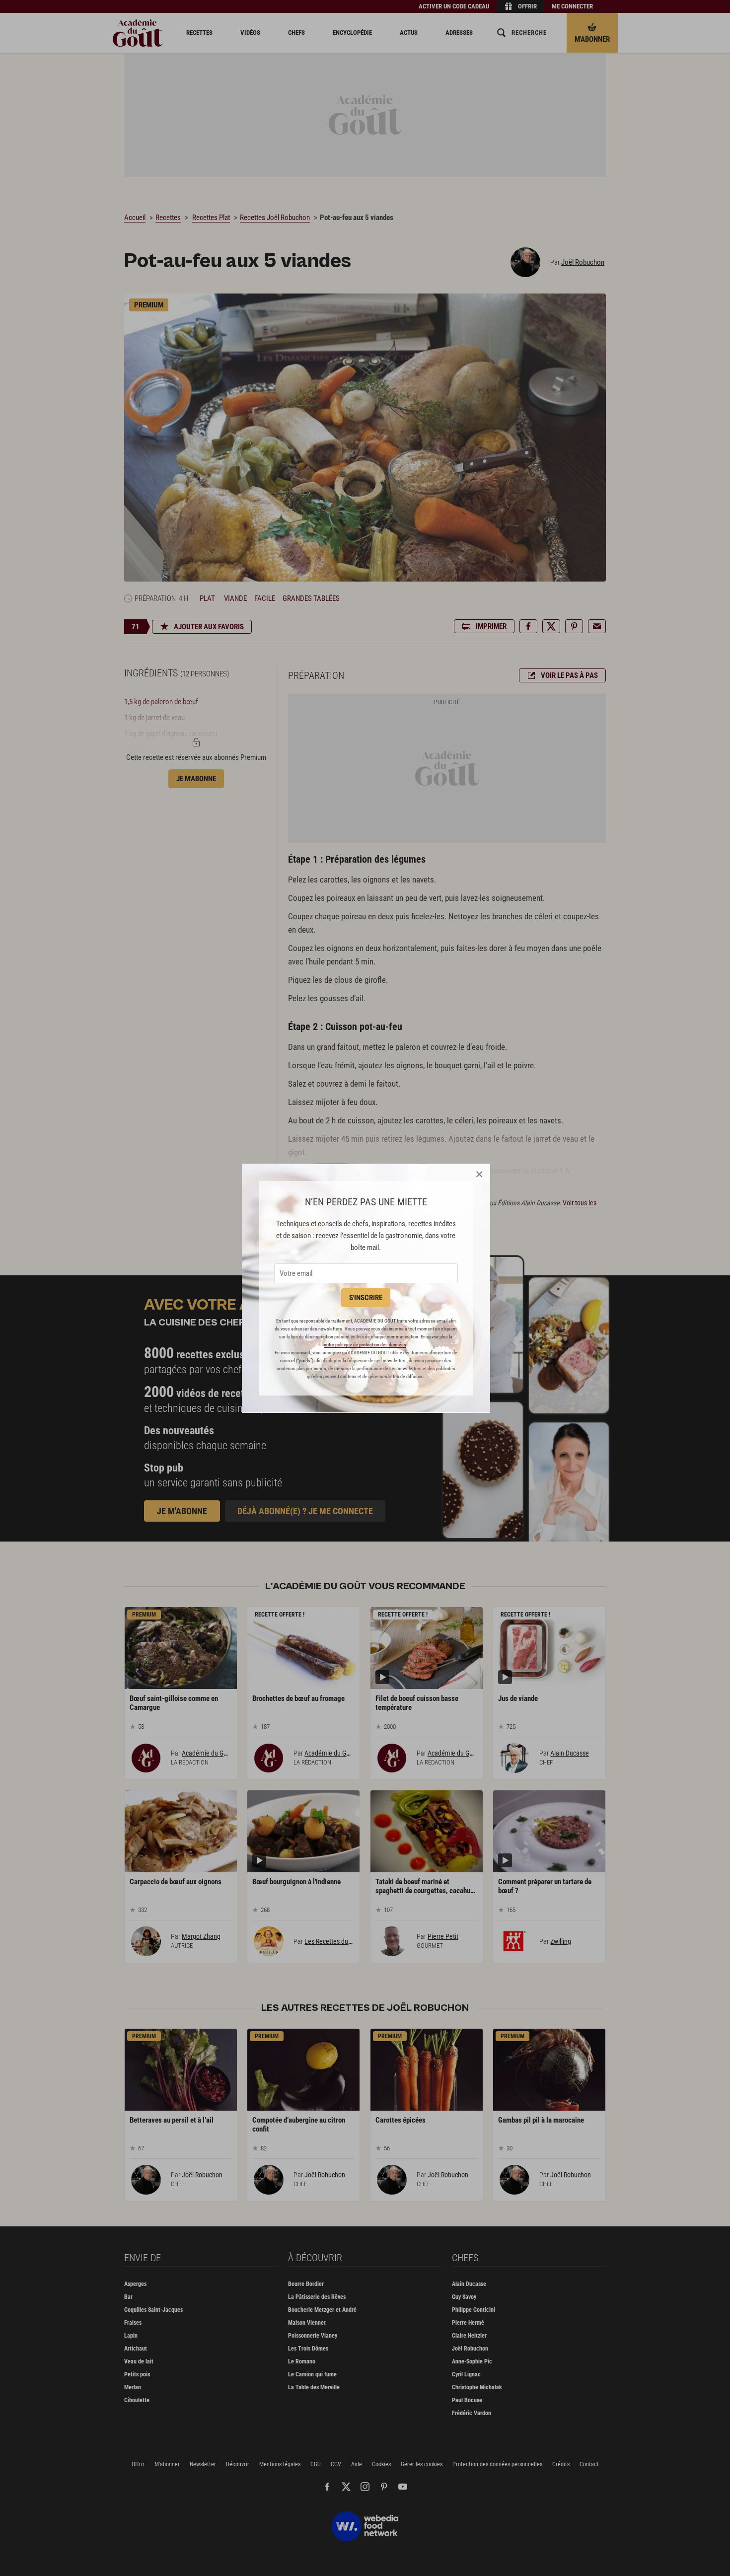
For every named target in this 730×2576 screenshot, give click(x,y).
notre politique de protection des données (365, 1345)
